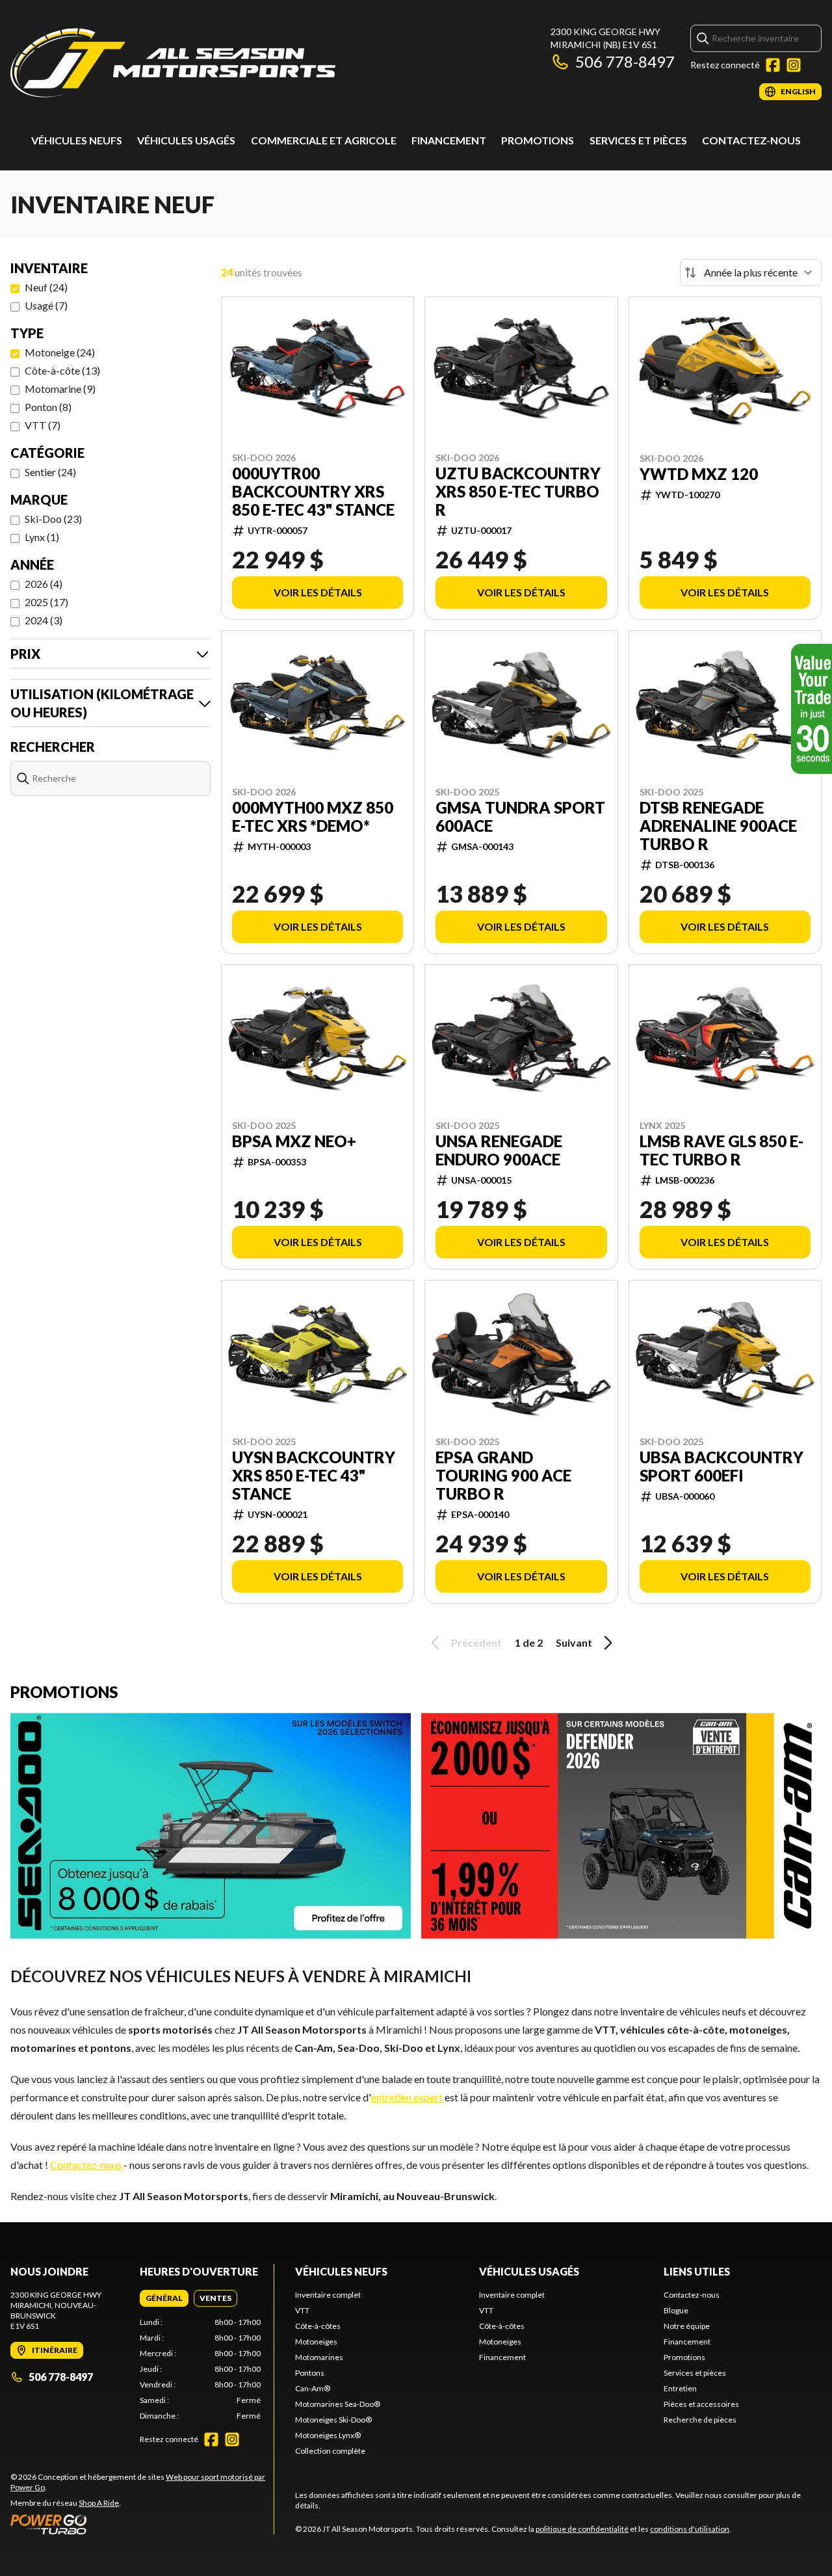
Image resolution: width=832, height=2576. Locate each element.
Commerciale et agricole (324, 140)
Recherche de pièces (700, 2420)
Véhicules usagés (186, 140)
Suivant (574, 1642)
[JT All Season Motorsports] (173, 63)
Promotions (538, 140)
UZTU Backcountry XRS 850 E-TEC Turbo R (518, 492)
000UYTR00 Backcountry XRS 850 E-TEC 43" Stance (313, 492)
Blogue (676, 2310)
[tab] (164, 2298)
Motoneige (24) (60, 352)
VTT (302, 2310)
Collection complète (330, 2451)
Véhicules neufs (77, 140)
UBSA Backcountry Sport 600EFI (721, 1467)
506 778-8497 (625, 61)
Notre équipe (687, 2326)
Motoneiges (316, 2342)
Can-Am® (313, 2388)
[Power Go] (142, 2524)
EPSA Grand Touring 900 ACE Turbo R (503, 1476)
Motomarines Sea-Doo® (338, 2404)
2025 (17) (46, 602)
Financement (449, 140)
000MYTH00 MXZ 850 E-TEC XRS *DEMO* (313, 817)
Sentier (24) (50, 472)
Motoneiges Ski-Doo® (333, 2420)
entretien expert (407, 2097)
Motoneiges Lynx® (328, 2435)
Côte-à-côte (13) (62, 370)
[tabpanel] (201, 2369)
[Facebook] (773, 65)
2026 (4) (44, 584)
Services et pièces (638, 140)
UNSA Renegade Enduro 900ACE (499, 1150)
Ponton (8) (48, 407)
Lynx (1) (42, 537)
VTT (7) (43, 425)
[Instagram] (794, 65)
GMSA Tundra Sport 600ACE (520, 817)
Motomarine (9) (60, 389)
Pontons (310, 2373)
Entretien (680, 2388)
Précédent (476, 1642)
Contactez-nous (751, 140)
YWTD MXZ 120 (699, 474)
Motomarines (319, 2357)
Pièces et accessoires (701, 2404)
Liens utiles (697, 2271)
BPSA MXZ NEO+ (294, 1141)
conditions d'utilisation (690, 2529)
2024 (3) (44, 620)
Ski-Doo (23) (53, 519)
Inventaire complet (328, 2295)
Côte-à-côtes (318, 2326)
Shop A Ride (99, 2503)
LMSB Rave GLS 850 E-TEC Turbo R (721, 1150)
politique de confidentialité (582, 2529)
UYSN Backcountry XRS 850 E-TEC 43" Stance (314, 1476)
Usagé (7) (46, 305)
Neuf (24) (46, 287)
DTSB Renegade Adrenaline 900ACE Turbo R (718, 826)
